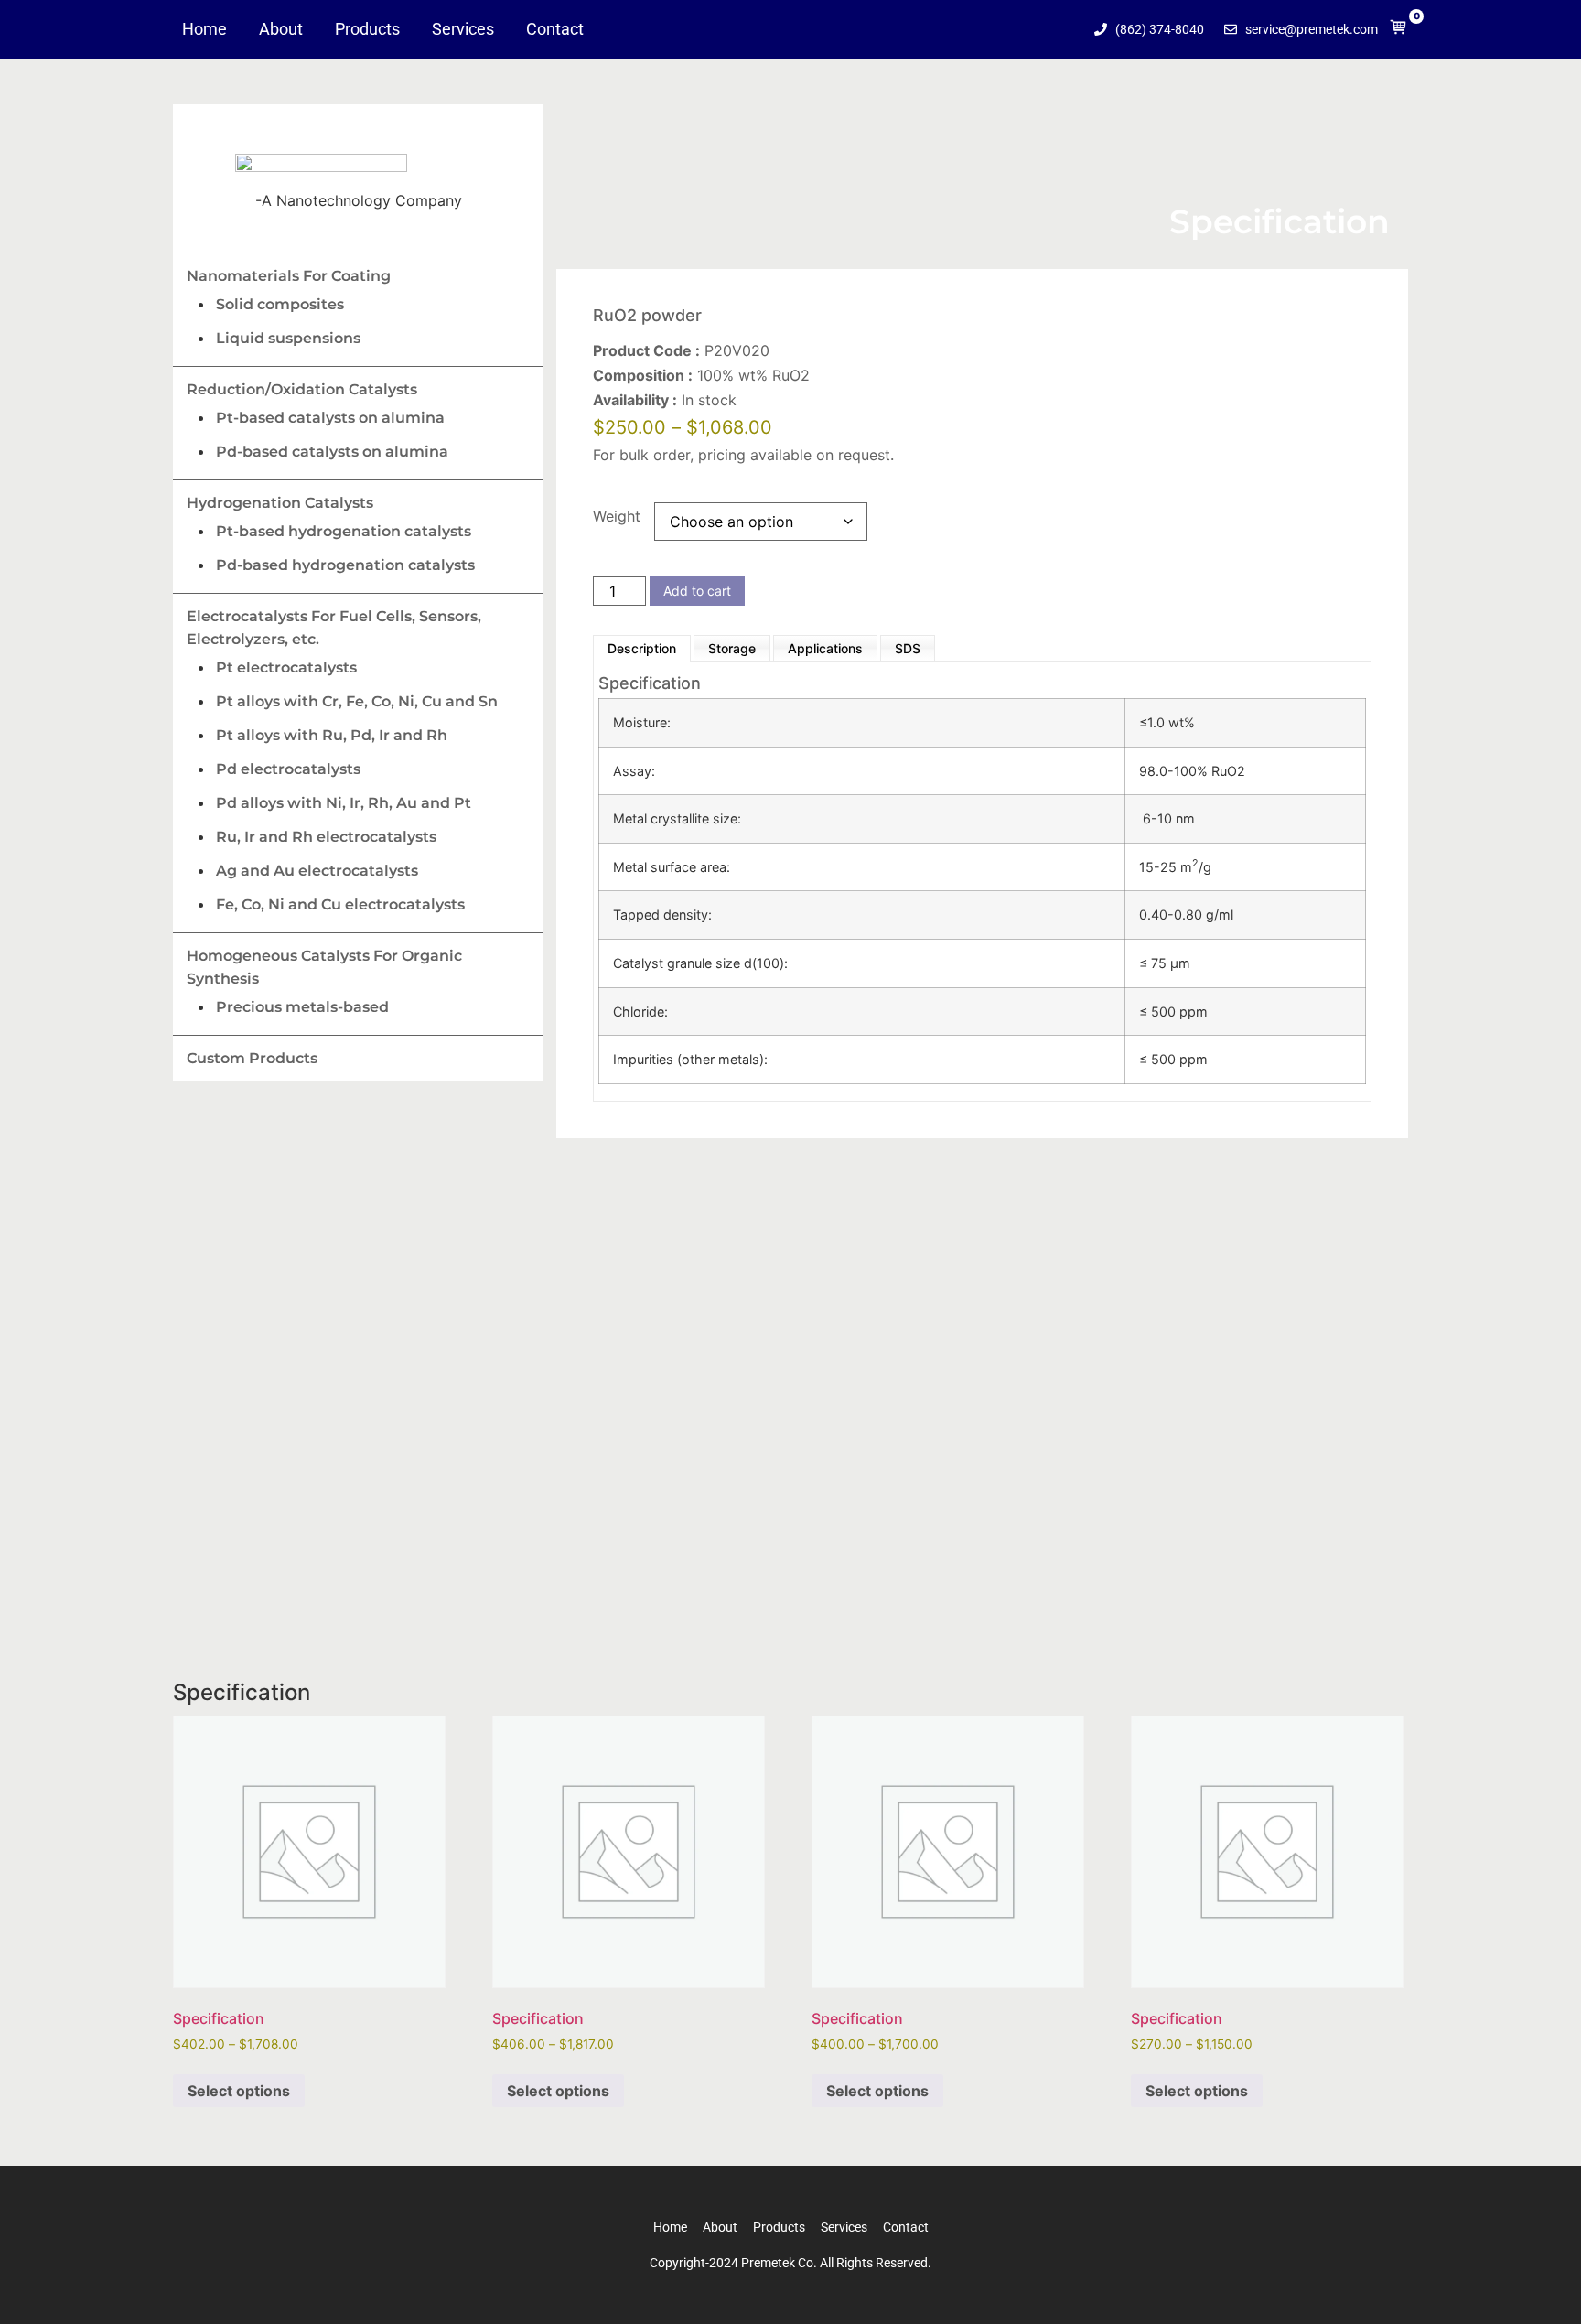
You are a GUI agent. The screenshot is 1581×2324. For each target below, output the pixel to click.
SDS (908, 648)
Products (367, 29)
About (281, 29)
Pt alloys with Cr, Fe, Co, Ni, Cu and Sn (357, 701)
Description (642, 648)
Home (204, 29)
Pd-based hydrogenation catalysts (345, 565)
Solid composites (280, 304)
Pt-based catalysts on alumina (330, 418)
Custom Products (252, 1058)
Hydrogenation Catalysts (280, 503)
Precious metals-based (302, 1007)
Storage (732, 648)
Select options (239, 2091)
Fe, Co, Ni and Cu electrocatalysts (340, 904)
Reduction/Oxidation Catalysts (302, 389)
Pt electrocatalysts (286, 667)
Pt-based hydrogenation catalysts (344, 531)
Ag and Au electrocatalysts (317, 871)
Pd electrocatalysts (288, 769)
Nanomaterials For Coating (289, 276)
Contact (555, 29)
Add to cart (697, 591)
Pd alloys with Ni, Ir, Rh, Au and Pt (344, 803)
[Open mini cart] (1398, 31)
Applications (825, 648)
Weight (617, 516)
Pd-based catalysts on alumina (332, 452)
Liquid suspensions (288, 338)
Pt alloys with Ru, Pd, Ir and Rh (332, 735)
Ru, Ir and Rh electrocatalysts (326, 837)
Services (463, 29)
